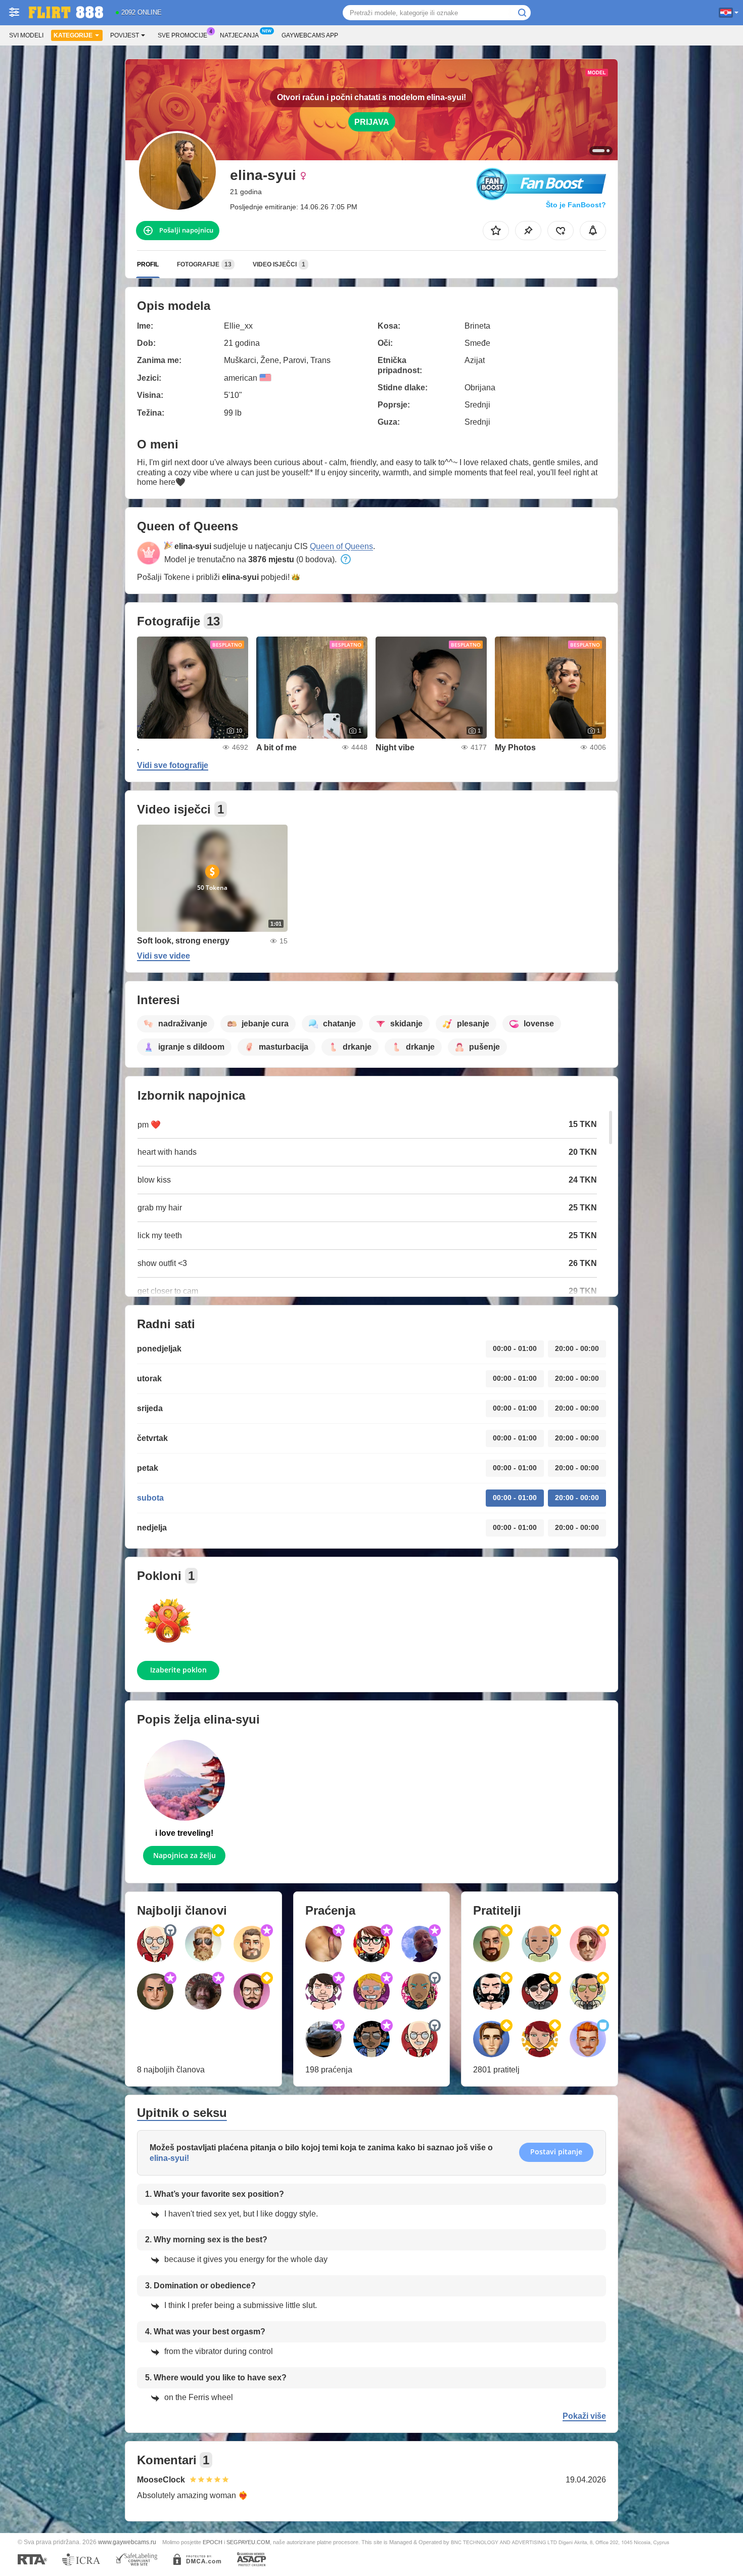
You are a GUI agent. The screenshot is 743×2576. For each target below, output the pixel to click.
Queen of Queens (341, 546)
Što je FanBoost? (576, 205)
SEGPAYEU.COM (248, 2542)
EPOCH (213, 2542)
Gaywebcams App (310, 35)
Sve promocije (182, 35)
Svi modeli (26, 35)
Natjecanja (239, 35)
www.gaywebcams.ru (127, 2542)
